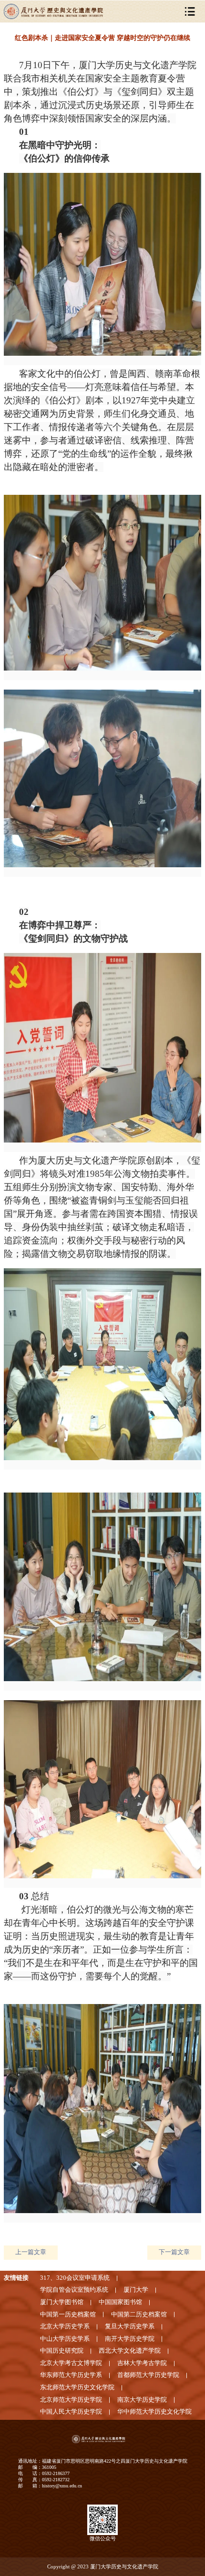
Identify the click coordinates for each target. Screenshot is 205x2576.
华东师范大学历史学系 (71, 2375)
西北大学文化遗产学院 (130, 2351)
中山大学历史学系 (65, 2339)
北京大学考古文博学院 (71, 2363)
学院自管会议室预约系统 (74, 2290)
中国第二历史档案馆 (139, 2315)
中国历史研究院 (62, 2351)
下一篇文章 (174, 2252)
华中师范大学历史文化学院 (154, 2412)
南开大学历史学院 (130, 2339)
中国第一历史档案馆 (68, 2315)
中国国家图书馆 (120, 2302)
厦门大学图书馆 (62, 2302)
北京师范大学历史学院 (71, 2400)
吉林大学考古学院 (142, 2363)
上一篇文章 (31, 2252)
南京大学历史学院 (142, 2400)
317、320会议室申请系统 (75, 2278)
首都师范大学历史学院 (148, 2375)
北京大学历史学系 (65, 2326)
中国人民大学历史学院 (71, 2412)
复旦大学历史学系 (130, 2326)
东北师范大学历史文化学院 (77, 2387)
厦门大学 (136, 2290)
